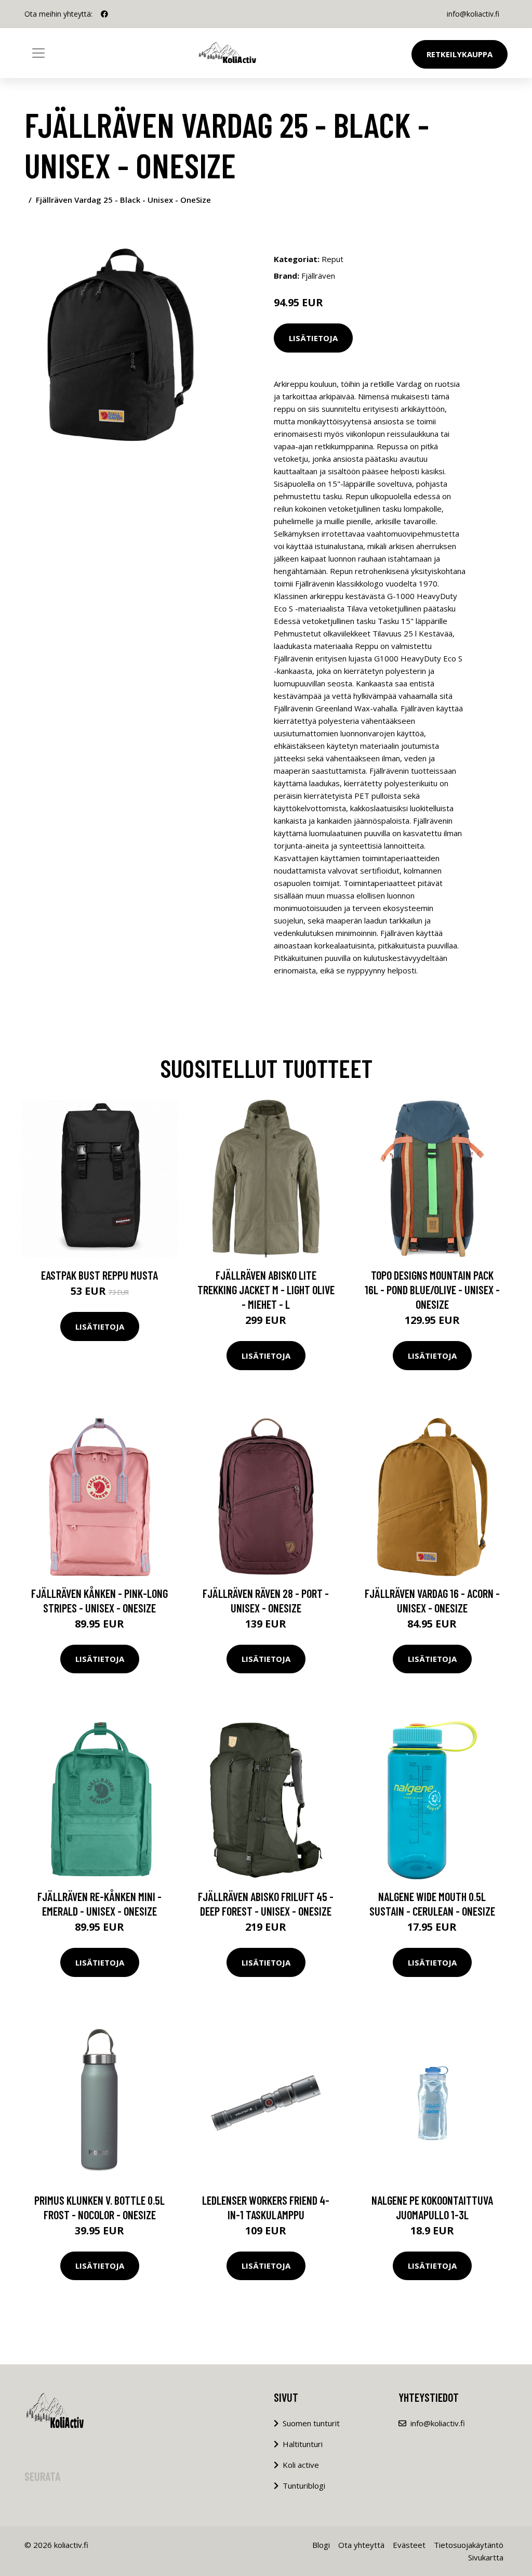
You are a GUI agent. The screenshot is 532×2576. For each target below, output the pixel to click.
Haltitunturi (303, 2444)
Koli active (301, 2465)
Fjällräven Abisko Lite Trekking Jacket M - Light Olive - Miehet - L (266, 1290)
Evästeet (409, 2545)
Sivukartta (486, 2557)
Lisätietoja (313, 338)
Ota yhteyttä (361, 2545)
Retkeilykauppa (460, 54)
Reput (332, 259)
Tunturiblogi (304, 2486)
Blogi (321, 2545)
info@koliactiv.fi (473, 14)
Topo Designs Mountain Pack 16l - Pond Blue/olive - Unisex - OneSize (432, 1290)
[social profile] (104, 14)
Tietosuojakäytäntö (469, 2545)
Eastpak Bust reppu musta (99, 1275)
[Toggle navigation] (38, 53)
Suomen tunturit (311, 2423)
